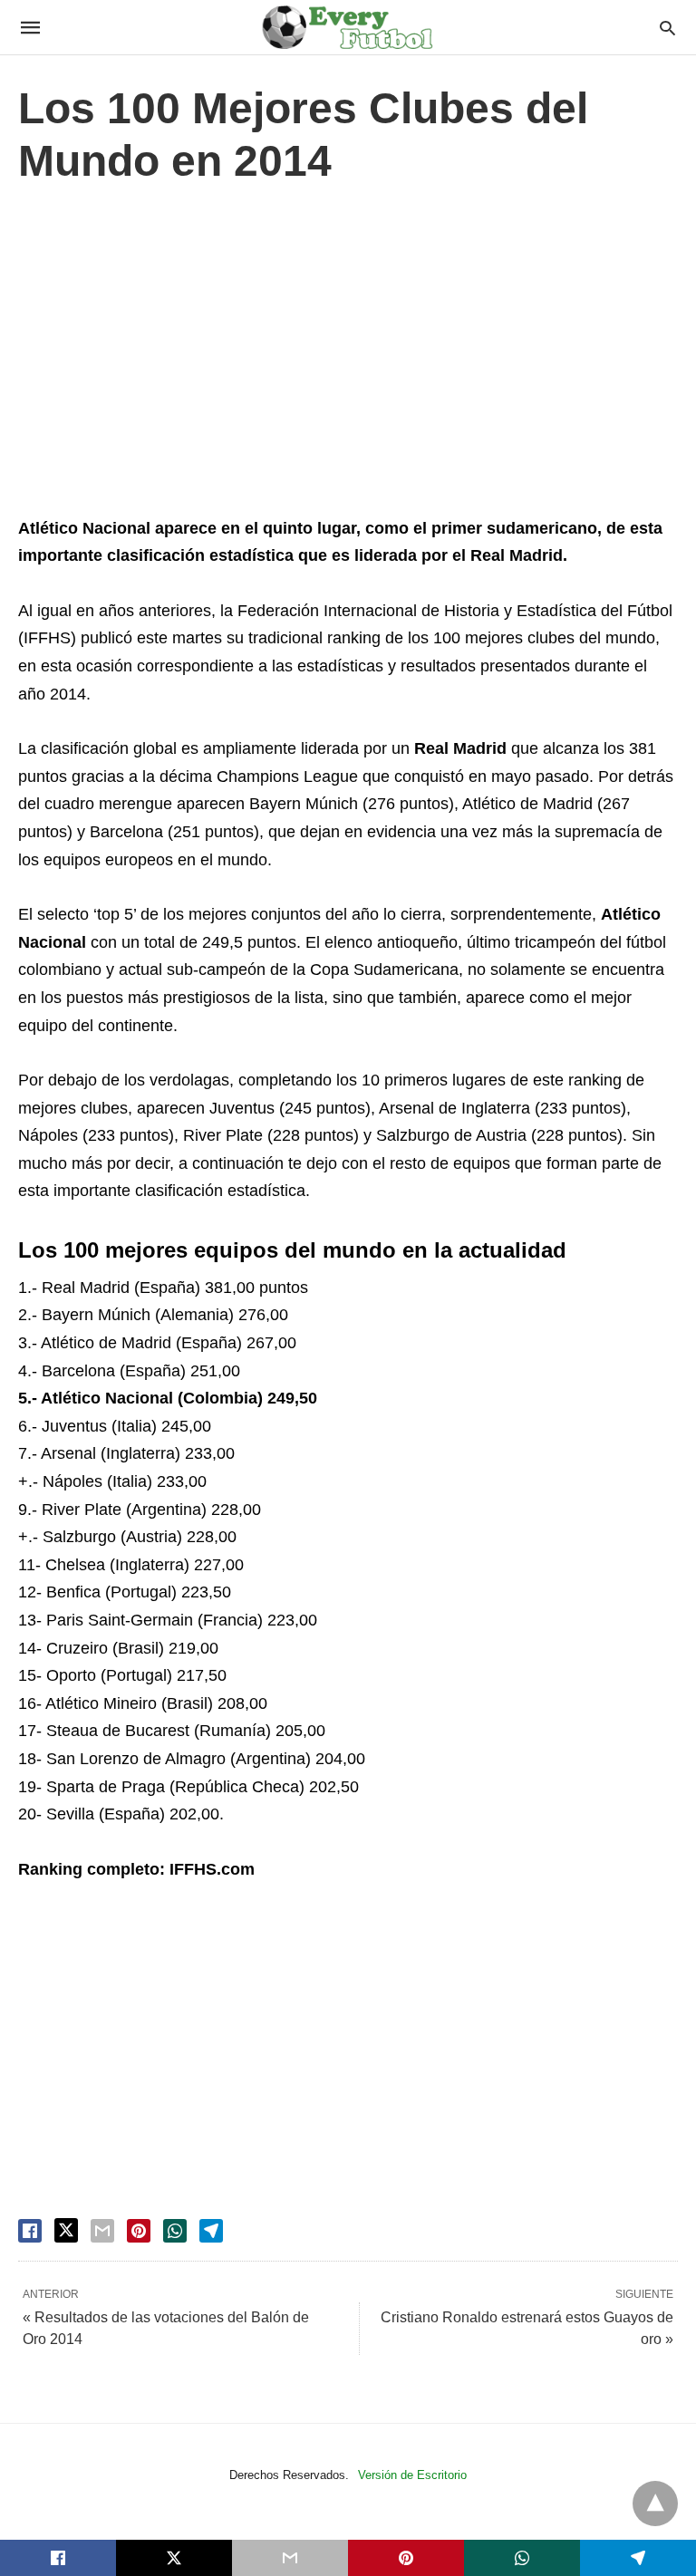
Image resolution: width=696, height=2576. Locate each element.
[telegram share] (211, 2231)
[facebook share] (30, 2231)
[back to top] (655, 2504)
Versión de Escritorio (412, 2475)
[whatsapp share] (175, 2231)
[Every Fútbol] (347, 27)
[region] (348, 355)
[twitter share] (66, 2230)
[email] (290, 2558)
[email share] (102, 2231)
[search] (667, 28)
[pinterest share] (139, 2231)
